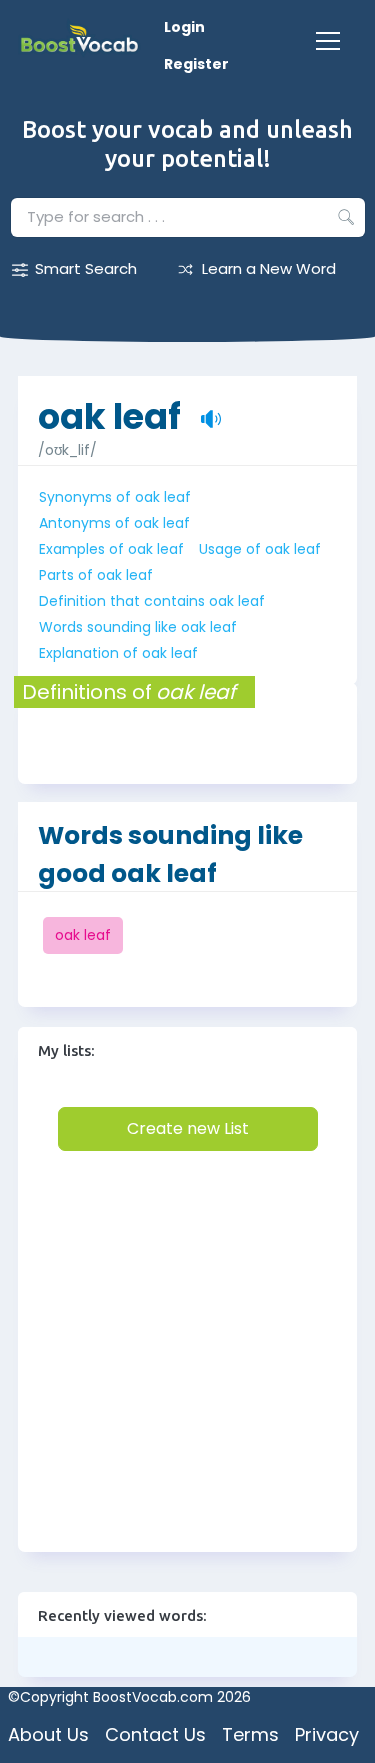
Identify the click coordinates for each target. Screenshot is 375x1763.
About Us (48, 1734)
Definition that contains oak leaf (152, 601)
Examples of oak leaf (111, 549)
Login (184, 27)
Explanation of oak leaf (118, 653)
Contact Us (155, 1734)
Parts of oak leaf (96, 575)
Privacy (327, 1734)
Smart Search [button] (86, 268)
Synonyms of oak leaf (115, 497)
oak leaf (109, 406)
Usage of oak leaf (260, 549)
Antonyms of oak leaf (114, 523)
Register (196, 64)
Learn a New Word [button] (269, 268)
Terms (250, 1734)
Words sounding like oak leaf (138, 627)
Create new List (188, 1128)
